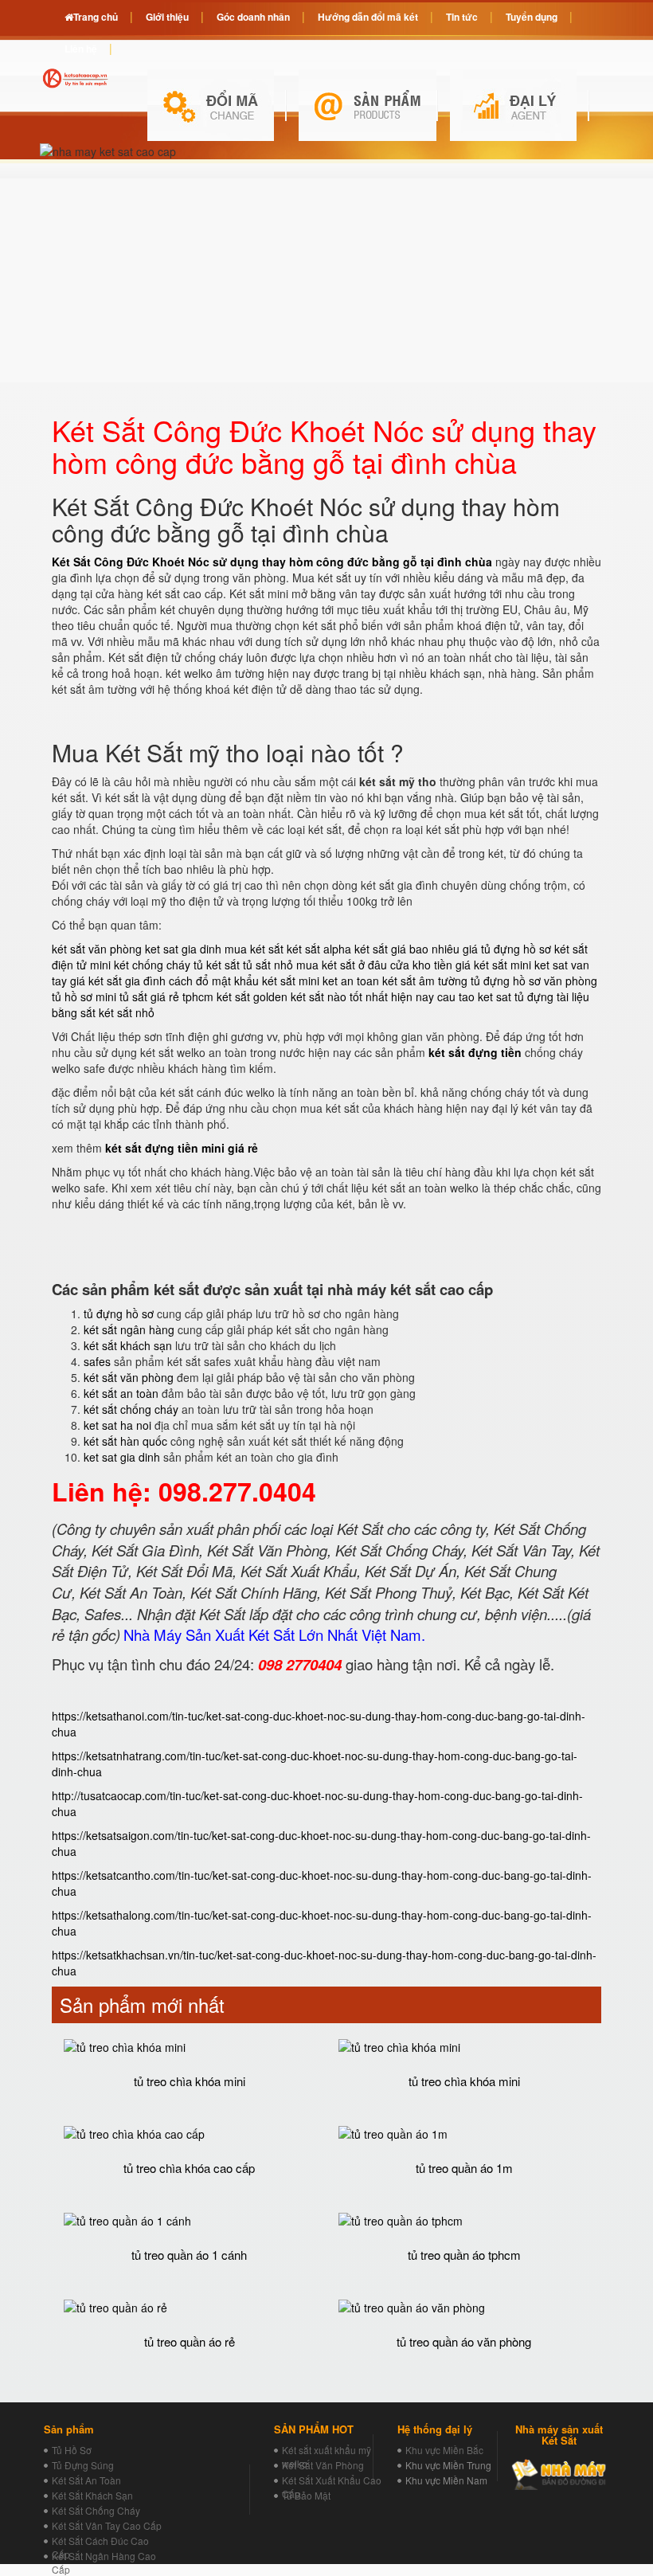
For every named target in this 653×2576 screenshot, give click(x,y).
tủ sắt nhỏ (268, 965)
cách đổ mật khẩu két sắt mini (244, 981)
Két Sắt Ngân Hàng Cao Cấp (104, 2562)
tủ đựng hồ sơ (119, 1313)
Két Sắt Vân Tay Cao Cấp (107, 2525)
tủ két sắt (217, 965)
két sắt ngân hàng (129, 1329)
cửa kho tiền (421, 965)
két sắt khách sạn (128, 1345)
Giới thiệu (167, 17)
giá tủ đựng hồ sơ (507, 949)
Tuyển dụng (532, 17)
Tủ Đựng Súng (83, 2465)
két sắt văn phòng (97, 949)
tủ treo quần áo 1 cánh (189, 2255)
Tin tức (462, 17)
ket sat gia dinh (183, 949)
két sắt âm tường (425, 981)
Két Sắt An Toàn (86, 2480)
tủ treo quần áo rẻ (190, 2341)
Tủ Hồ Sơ (72, 2450)
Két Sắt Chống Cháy (96, 2510)
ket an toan (351, 981)
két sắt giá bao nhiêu (407, 949)
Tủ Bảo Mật (306, 2495)
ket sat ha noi (117, 1425)
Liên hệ (81, 49)
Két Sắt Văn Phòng (323, 2465)
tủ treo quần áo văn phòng (464, 2341)
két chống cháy (152, 965)
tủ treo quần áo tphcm (464, 2255)
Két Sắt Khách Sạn (92, 2495)
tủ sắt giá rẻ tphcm (166, 996)
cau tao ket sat (474, 996)
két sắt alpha (319, 949)
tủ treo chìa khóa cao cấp (189, 2168)
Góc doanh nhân (253, 17)
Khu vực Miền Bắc (444, 2450)
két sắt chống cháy (131, 1409)
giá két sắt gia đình (118, 981)
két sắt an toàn (121, 1393)
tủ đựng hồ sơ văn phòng (534, 981)
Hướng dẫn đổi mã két (368, 17)
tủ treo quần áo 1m (464, 2168)
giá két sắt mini (493, 965)
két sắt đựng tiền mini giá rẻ (182, 1148)
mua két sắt (254, 949)
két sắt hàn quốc (125, 1441)
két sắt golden (252, 996)
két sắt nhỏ (127, 1012)
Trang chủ (96, 17)
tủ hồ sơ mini (84, 996)
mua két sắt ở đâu (342, 965)
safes (97, 1361)
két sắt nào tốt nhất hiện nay (362, 996)
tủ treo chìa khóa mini (190, 2081)
